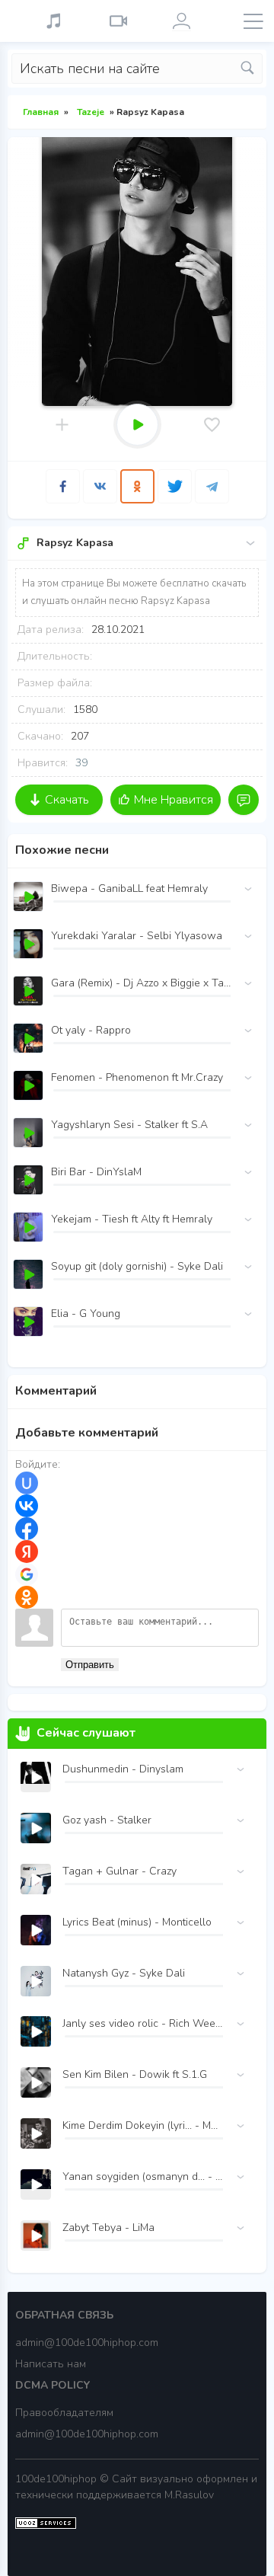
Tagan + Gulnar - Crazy (119, 1871)
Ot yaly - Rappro (91, 1030)
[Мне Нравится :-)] (212, 425)
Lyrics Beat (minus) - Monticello (137, 1922)
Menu (253, 21)
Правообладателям (64, 2413)
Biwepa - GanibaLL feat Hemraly (129, 888)
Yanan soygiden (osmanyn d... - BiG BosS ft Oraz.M (143, 2176)
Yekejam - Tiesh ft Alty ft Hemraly (132, 1219)
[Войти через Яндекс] (27, 1552)
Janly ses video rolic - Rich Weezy (143, 2023)
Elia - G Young (86, 1314)
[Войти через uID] (27, 1483)
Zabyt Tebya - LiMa (108, 2228)
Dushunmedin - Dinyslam (123, 1769)
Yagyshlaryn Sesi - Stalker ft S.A (129, 1125)
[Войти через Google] (27, 1574)
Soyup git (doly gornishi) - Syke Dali (137, 1266)
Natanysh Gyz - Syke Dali (124, 1973)
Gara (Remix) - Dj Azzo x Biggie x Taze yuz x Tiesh (141, 983)
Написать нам (51, 2364)
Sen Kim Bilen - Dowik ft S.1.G (135, 2074)
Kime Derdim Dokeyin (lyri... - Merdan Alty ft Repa (143, 2125)
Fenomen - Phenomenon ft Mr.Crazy (137, 1077)
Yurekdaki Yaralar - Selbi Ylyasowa (137, 936)
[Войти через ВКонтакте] (27, 1506)
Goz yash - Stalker (107, 1820)
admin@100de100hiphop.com (87, 2343)
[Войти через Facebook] (27, 1529)
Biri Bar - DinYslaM (96, 1172)
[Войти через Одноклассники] (27, 1597)
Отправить (90, 1665)
